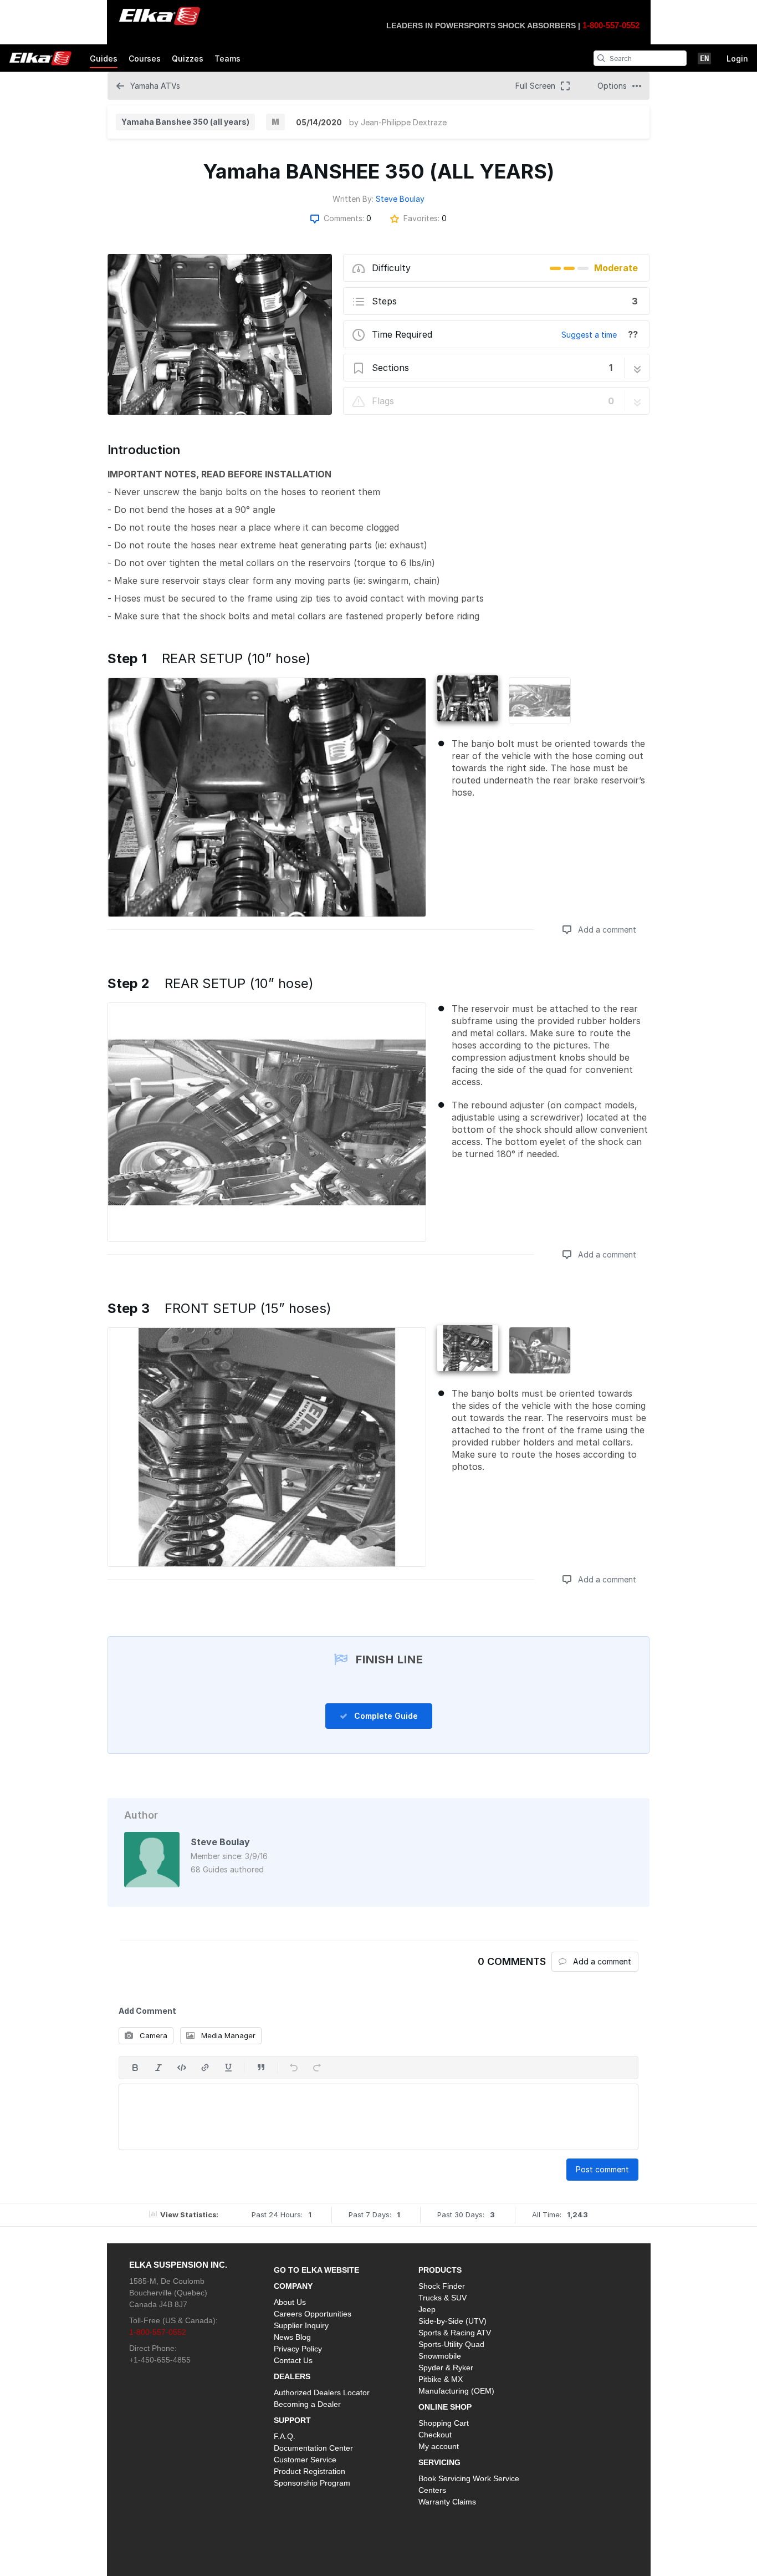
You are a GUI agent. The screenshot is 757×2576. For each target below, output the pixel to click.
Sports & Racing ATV (455, 2333)
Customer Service (305, 2460)
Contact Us (293, 2360)
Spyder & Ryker (446, 2368)
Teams (227, 58)
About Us (290, 2302)
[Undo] (294, 2068)
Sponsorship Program (312, 2483)
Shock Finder (442, 2286)
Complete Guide (385, 1716)
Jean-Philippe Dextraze (404, 122)
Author (141, 1815)
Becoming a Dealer (307, 2404)
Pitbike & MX (441, 2379)
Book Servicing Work (455, 2478)
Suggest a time (589, 335)
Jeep (427, 2309)
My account (439, 2446)
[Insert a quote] (261, 2068)
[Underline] (228, 2068)
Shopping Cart (444, 2423)
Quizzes (188, 58)
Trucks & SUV (443, 2298)
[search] (601, 58)
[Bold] (135, 2068)
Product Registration (310, 2471)
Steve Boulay (400, 199)
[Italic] (158, 2068)
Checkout (435, 2435)
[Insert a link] (205, 2068)
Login (737, 58)
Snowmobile (440, 2356)
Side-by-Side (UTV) (452, 2321)
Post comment (602, 2169)
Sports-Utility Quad (451, 2344)
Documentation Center (313, 2448)
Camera (152, 2035)
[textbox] (378, 2117)
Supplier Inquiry (301, 2325)
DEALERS (292, 2376)
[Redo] (317, 2068)
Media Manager (227, 2035)
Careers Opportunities (313, 2314)
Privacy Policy (298, 2349)
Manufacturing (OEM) (456, 2391)
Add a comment (606, 930)
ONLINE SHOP (445, 2407)
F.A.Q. (285, 2436)
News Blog (292, 2337)
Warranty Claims (447, 2502)
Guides (104, 58)
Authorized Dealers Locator (322, 2392)
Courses (145, 58)
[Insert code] (182, 2068)
